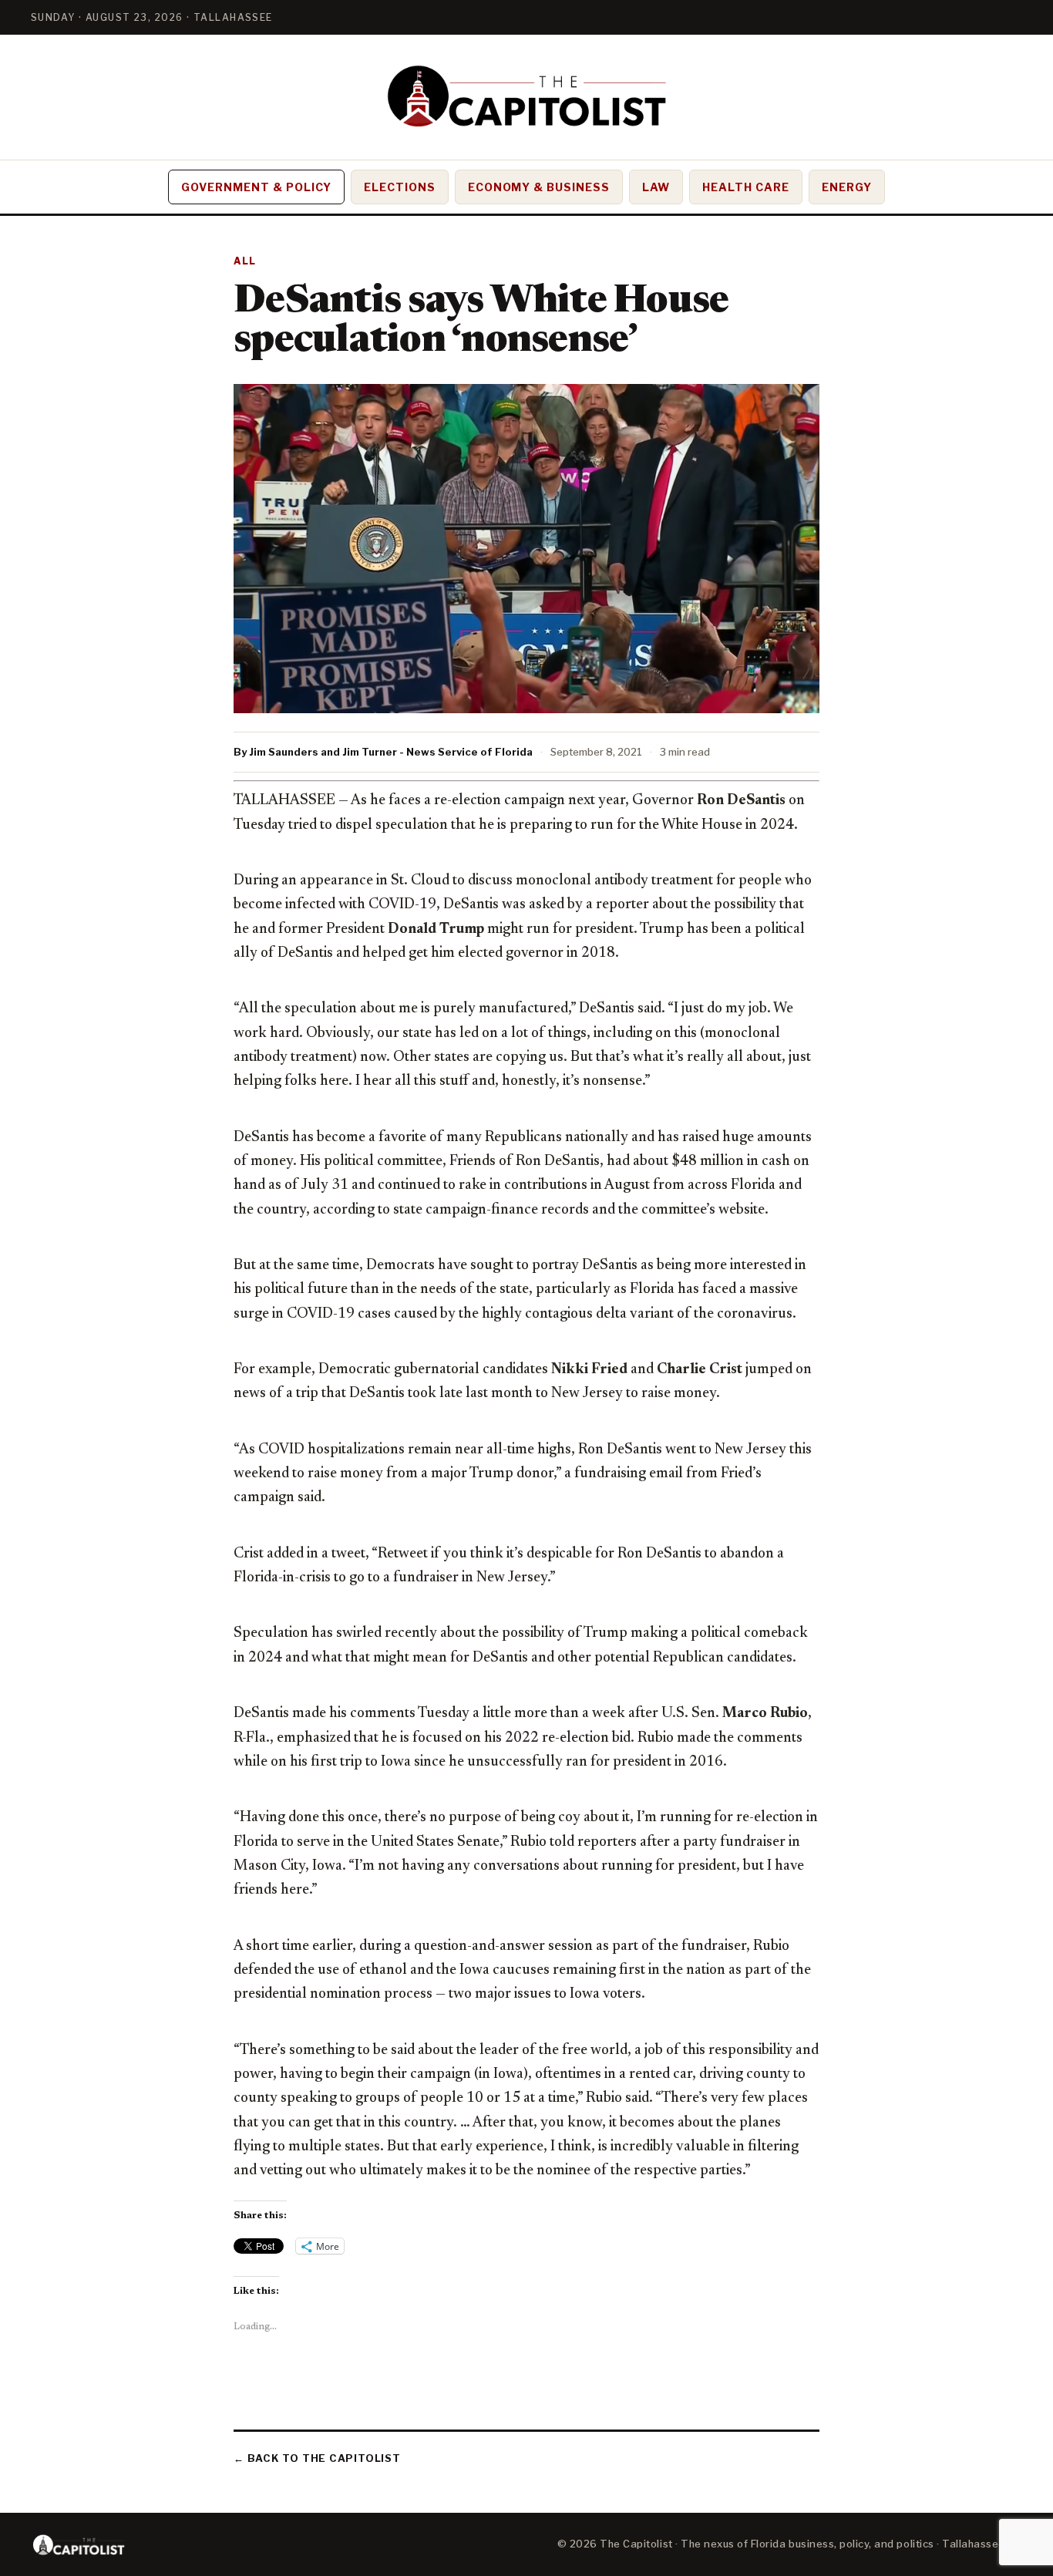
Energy (847, 187)
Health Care (746, 187)
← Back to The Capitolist (317, 2458)
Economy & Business (539, 187)
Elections (400, 187)
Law (656, 187)
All (245, 261)
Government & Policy (256, 187)
